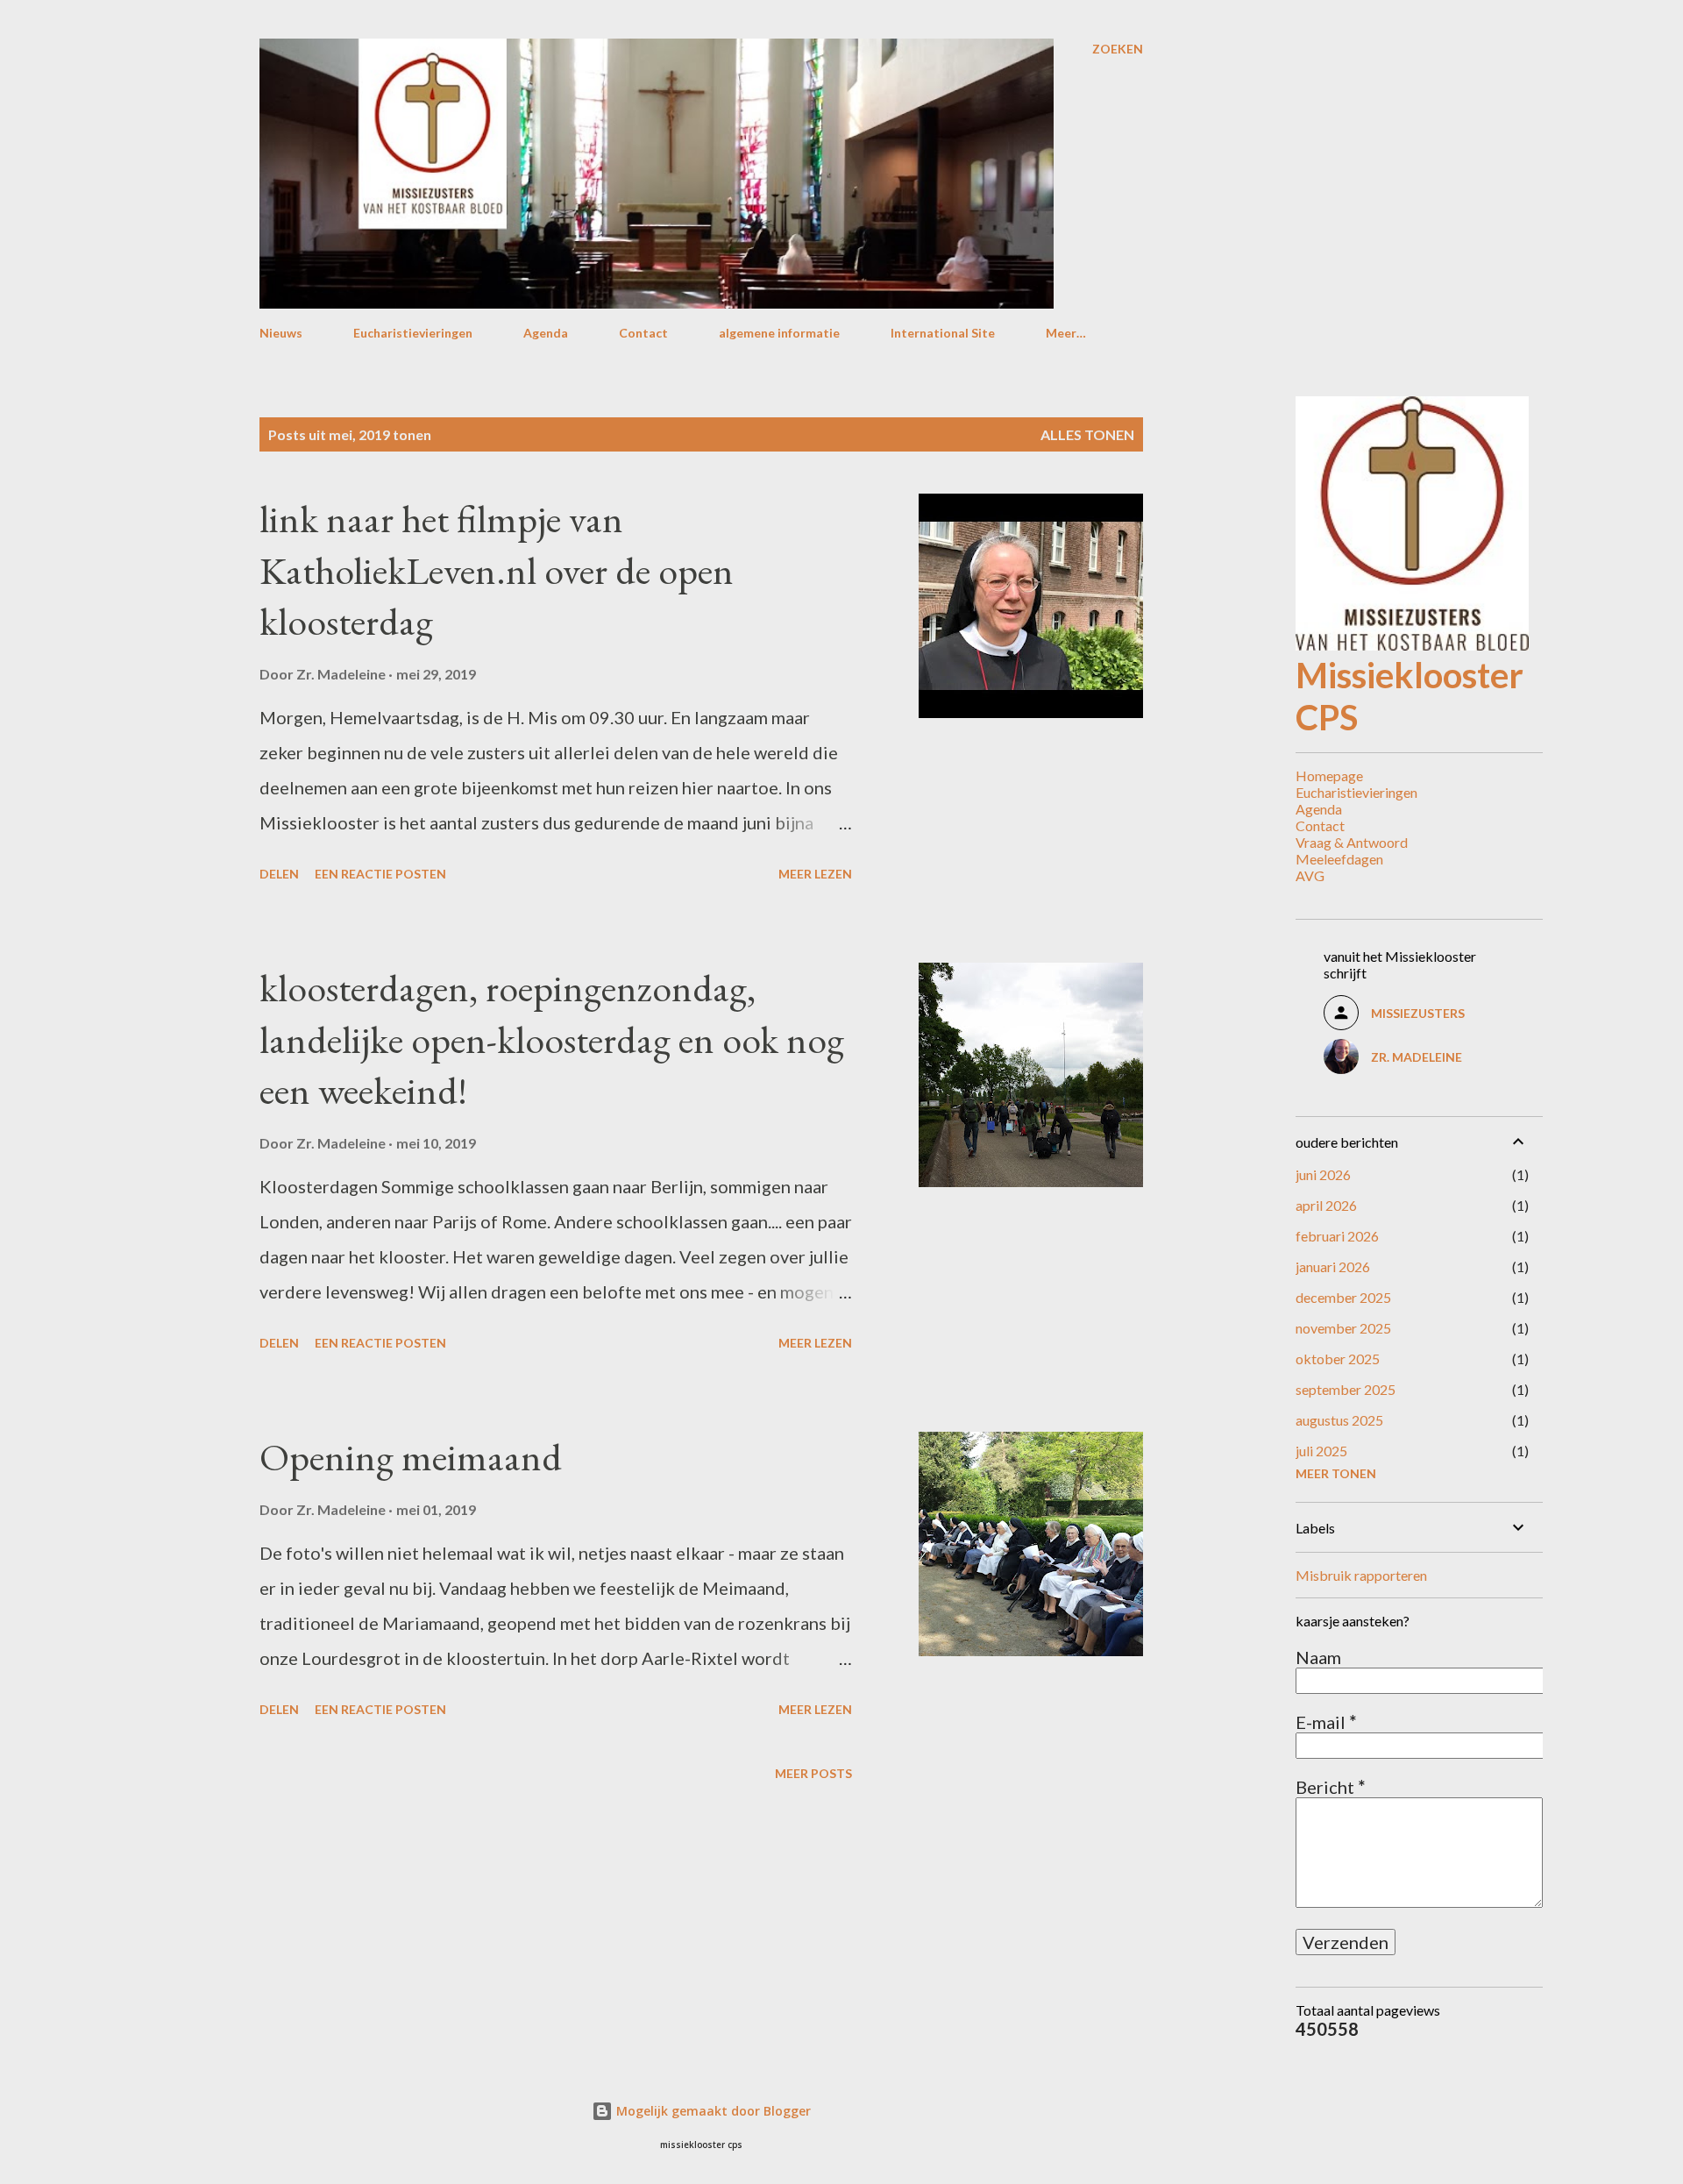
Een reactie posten (380, 874)
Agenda (546, 333)
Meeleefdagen (1339, 859)
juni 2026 (1323, 1174)
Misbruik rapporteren (1361, 1575)
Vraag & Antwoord (1352, 842)
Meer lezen (815, 874)
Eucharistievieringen (413, 333)
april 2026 (1326, 1205)
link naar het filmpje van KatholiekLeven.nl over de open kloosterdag (497, 570)
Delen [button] (279, 874)
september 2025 (1346, 1389)
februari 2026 (1337, 1236)
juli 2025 (1321, 1451)
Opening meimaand (411, 1457)
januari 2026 (1333, 1266)
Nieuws (281, 333)
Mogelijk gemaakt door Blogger (712, 2111)
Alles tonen (1087, 434)
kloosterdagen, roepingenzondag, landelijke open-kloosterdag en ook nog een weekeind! (552, 1039)
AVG (1310, 875)
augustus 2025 (1339, 1420)
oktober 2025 (1338, 1359)
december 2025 (1343, 1297)
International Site (943, 333)
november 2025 (1343, 1328)
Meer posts (813, 1773)
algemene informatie (779, 333)
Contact (643, 333)
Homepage (1329, 775)
